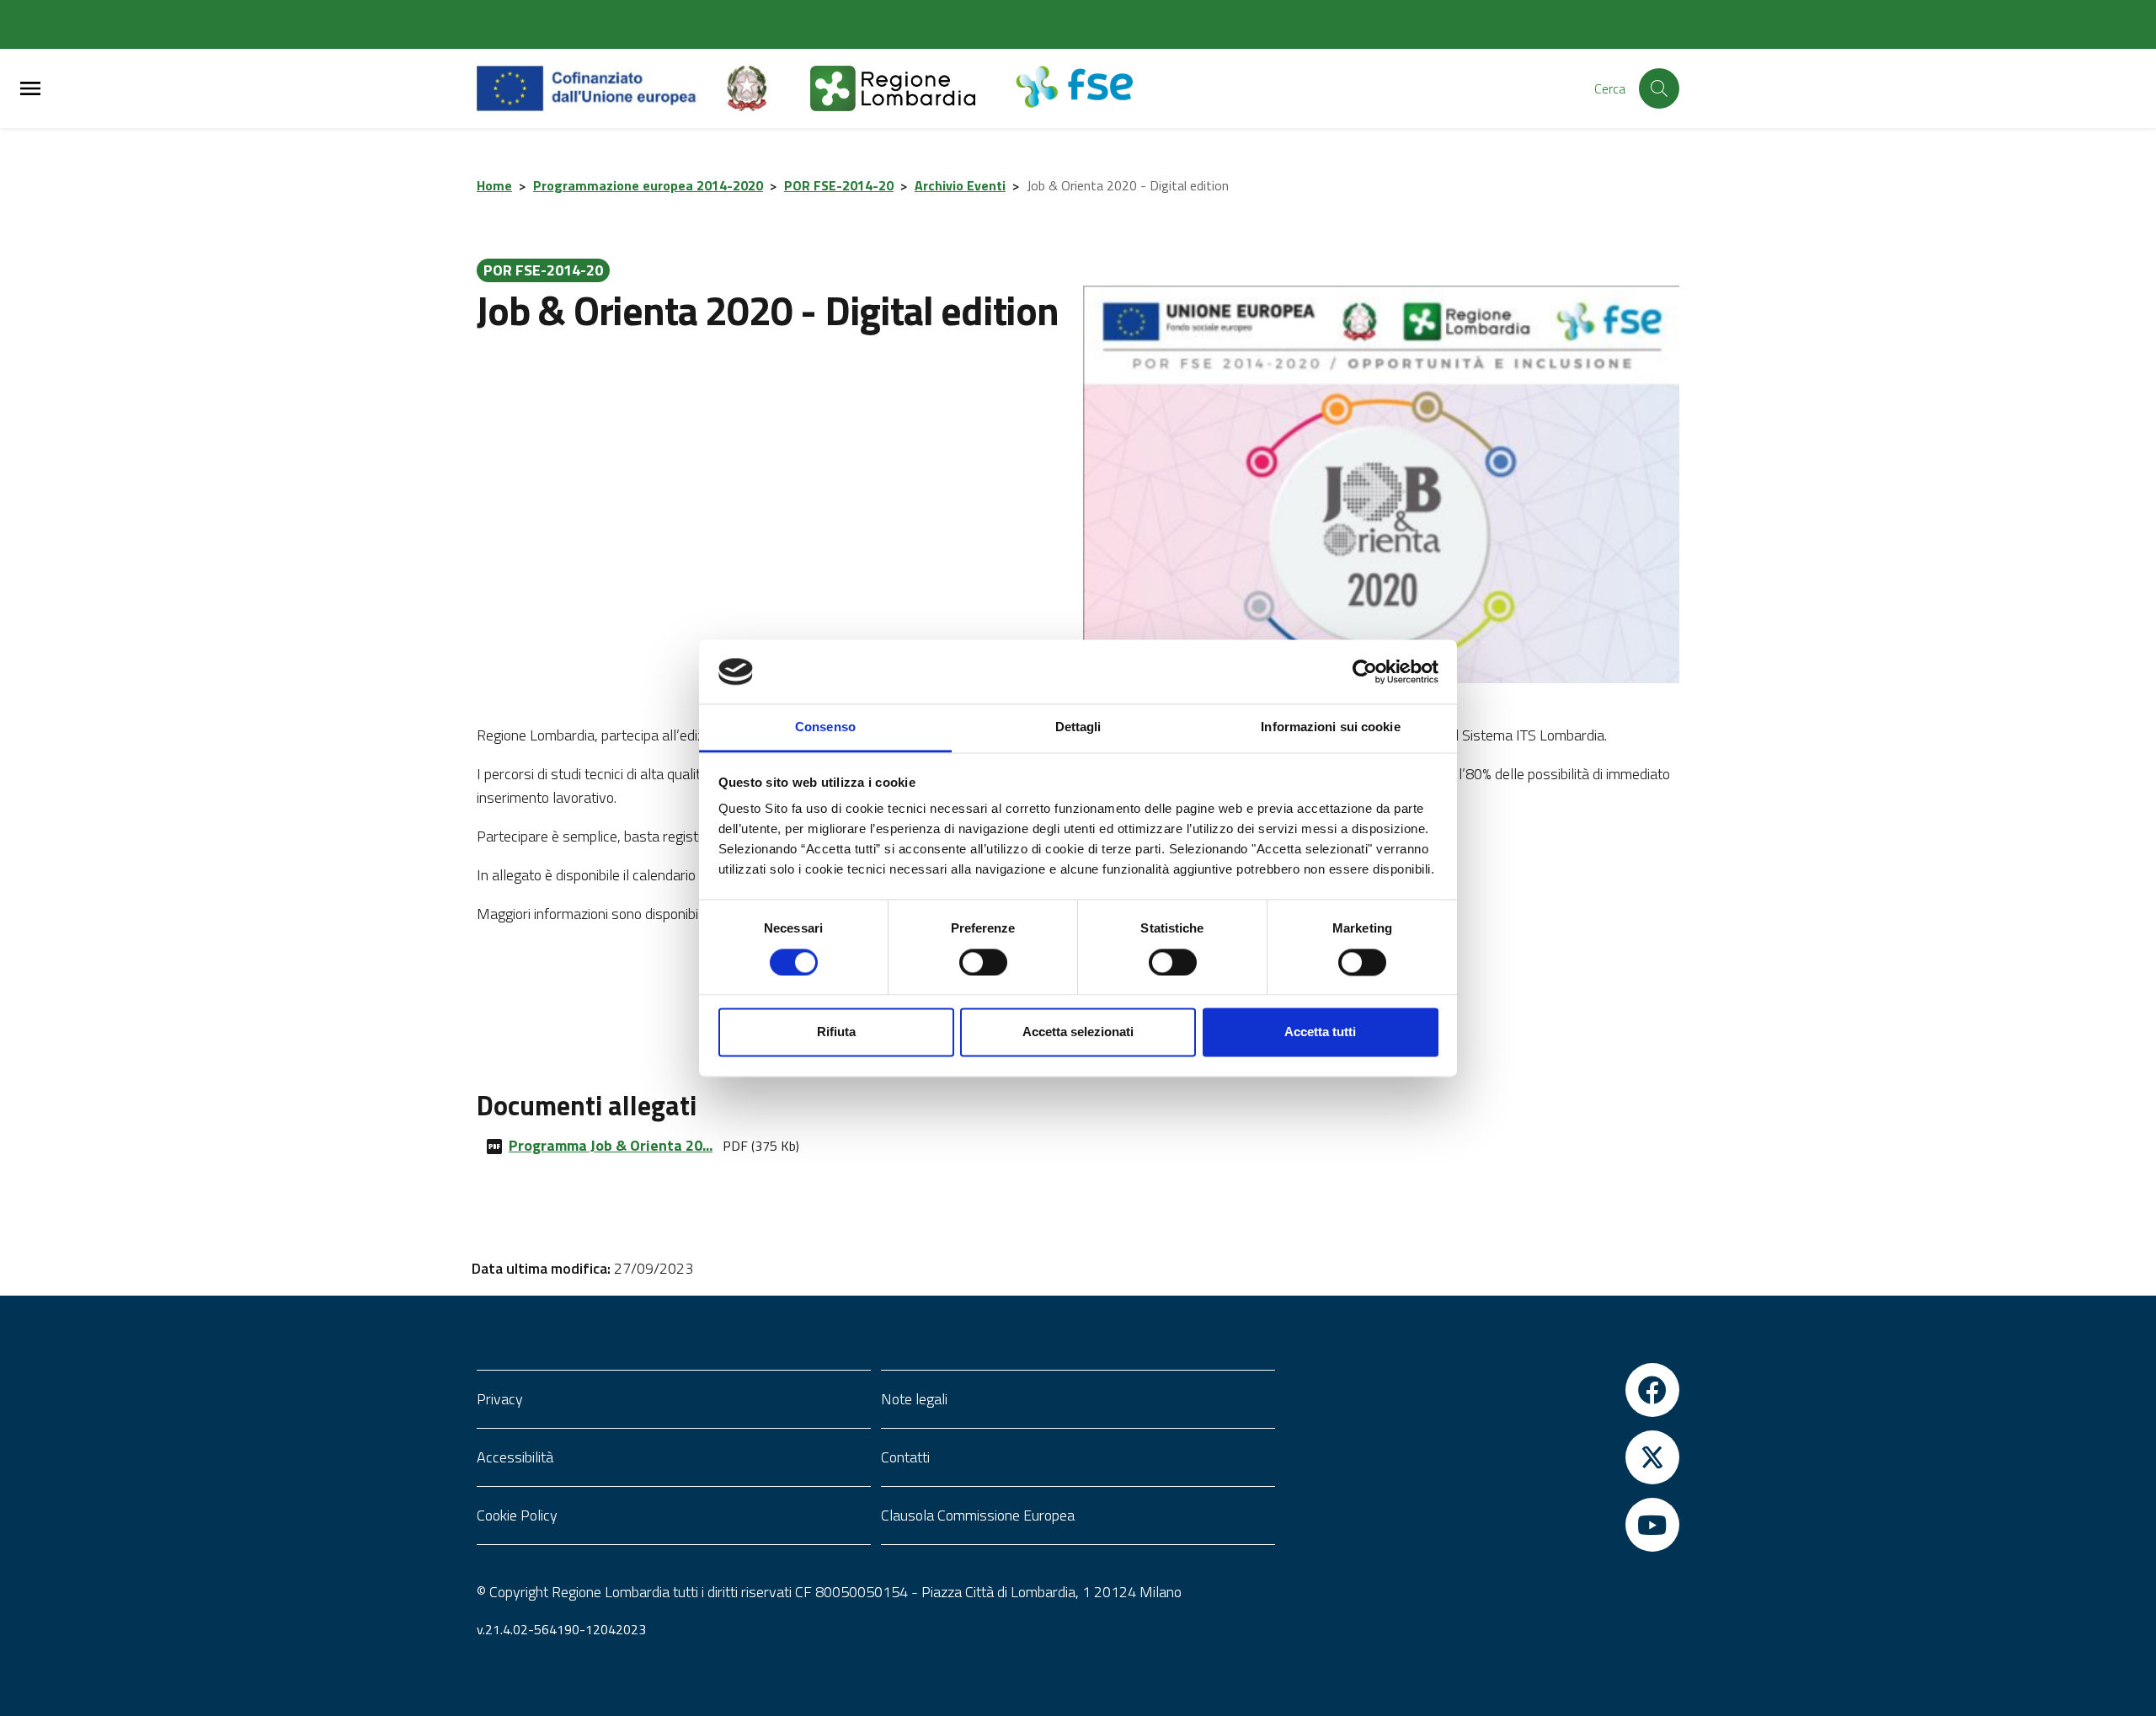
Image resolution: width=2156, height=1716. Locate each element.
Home (494, 185)
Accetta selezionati (1078, 1032)
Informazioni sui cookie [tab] (1330, 727)
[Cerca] (1659, 88)
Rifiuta (836, 1032)
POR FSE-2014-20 (839, 185)
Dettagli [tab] (1078, 727)
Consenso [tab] (825, 727)
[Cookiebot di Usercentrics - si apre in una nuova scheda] (1365, 671)
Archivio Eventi (960, 185)
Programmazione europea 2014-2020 (648, 185)
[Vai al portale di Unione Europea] (599, 88)
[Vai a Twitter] (1482, 1457)
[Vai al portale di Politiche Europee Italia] (766, 88)
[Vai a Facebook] (1482, 1390)
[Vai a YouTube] (1482, 1525)
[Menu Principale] (30, 89)
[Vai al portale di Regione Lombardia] (913, 88)
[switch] (983, 962)
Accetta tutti (1320, 1032)
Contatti (905, 1457)
